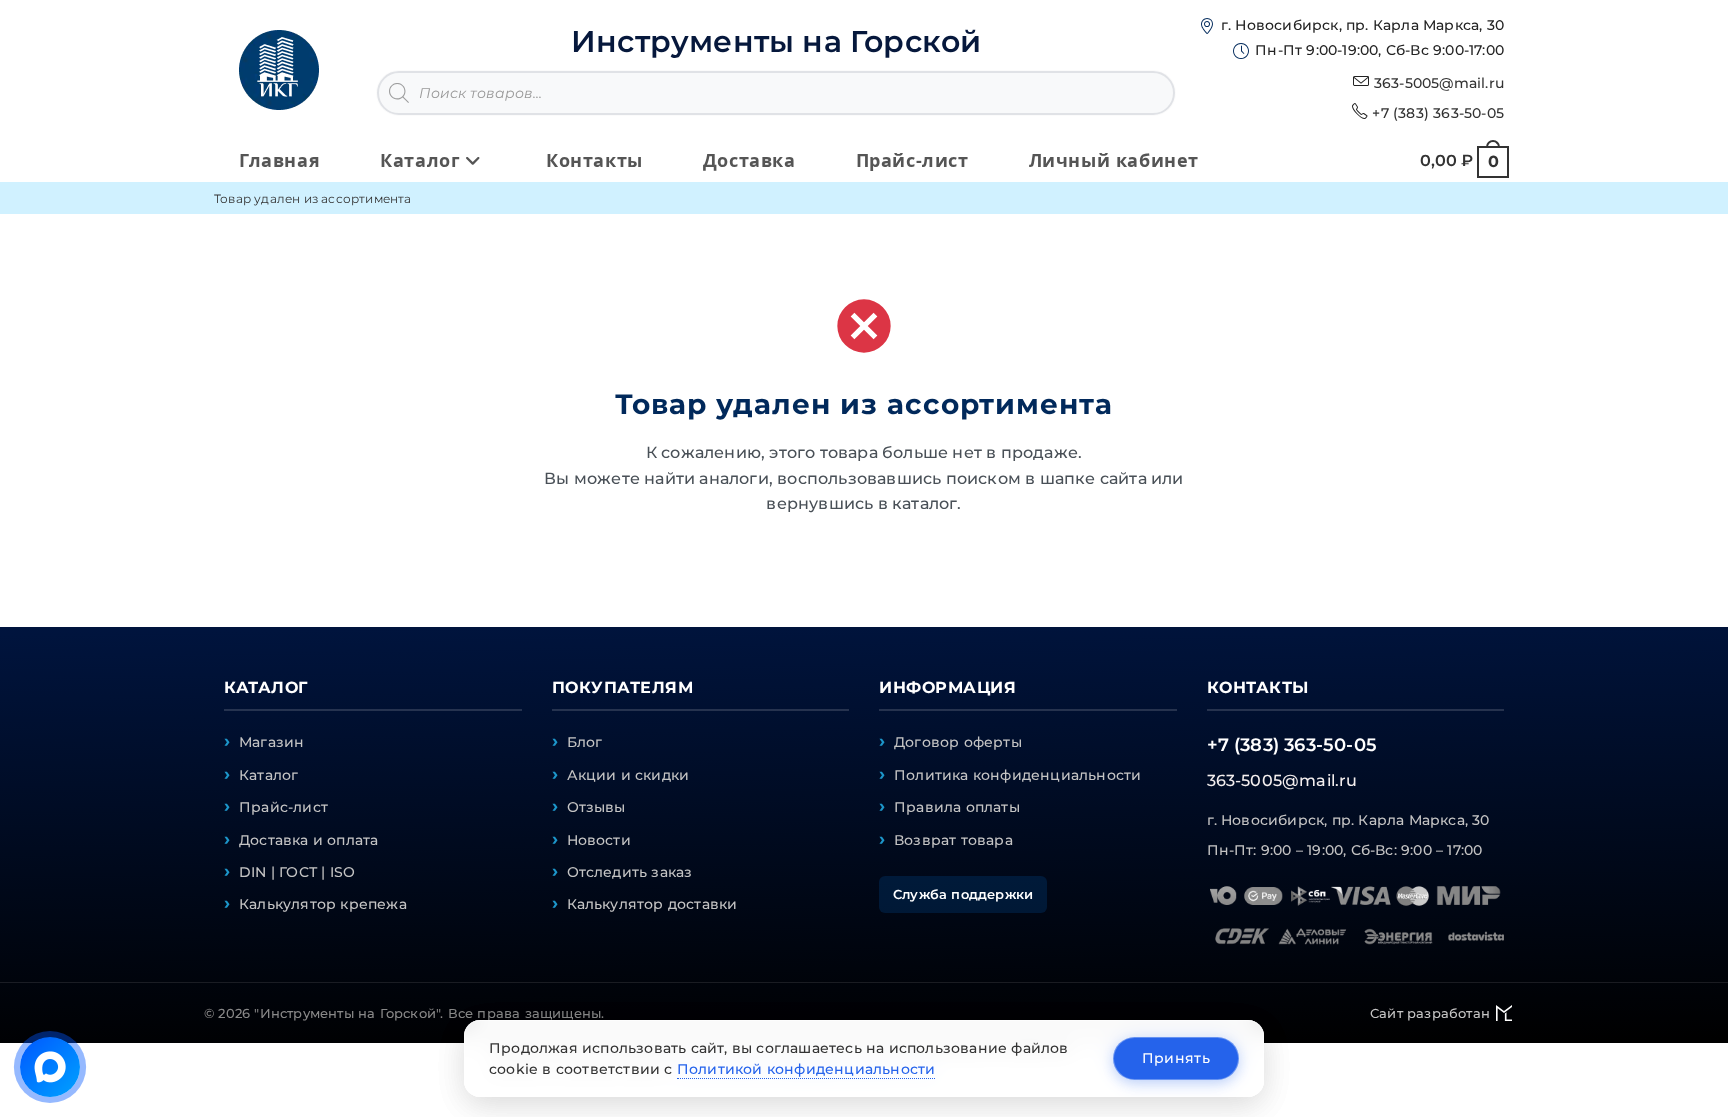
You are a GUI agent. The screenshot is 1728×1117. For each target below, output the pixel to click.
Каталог (268, 775)
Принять (1176, 1058)
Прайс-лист (283, 807)
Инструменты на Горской (776, 41)
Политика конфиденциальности (1017, 775)
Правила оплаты (957, 807)
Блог (585, 742)
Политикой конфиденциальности (806, 1069)
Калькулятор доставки (652, 904)
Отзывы (596, 807)
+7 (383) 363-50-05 (1438, 113)
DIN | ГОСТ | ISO (297, 872)
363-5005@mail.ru (1439, 83)
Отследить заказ (630, 872)
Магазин (271, 742)
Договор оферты (958, 742)
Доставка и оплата (308, 840)
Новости (599, 840)
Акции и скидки (628, 775)
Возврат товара (953, 840)
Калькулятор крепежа (323, 904)
